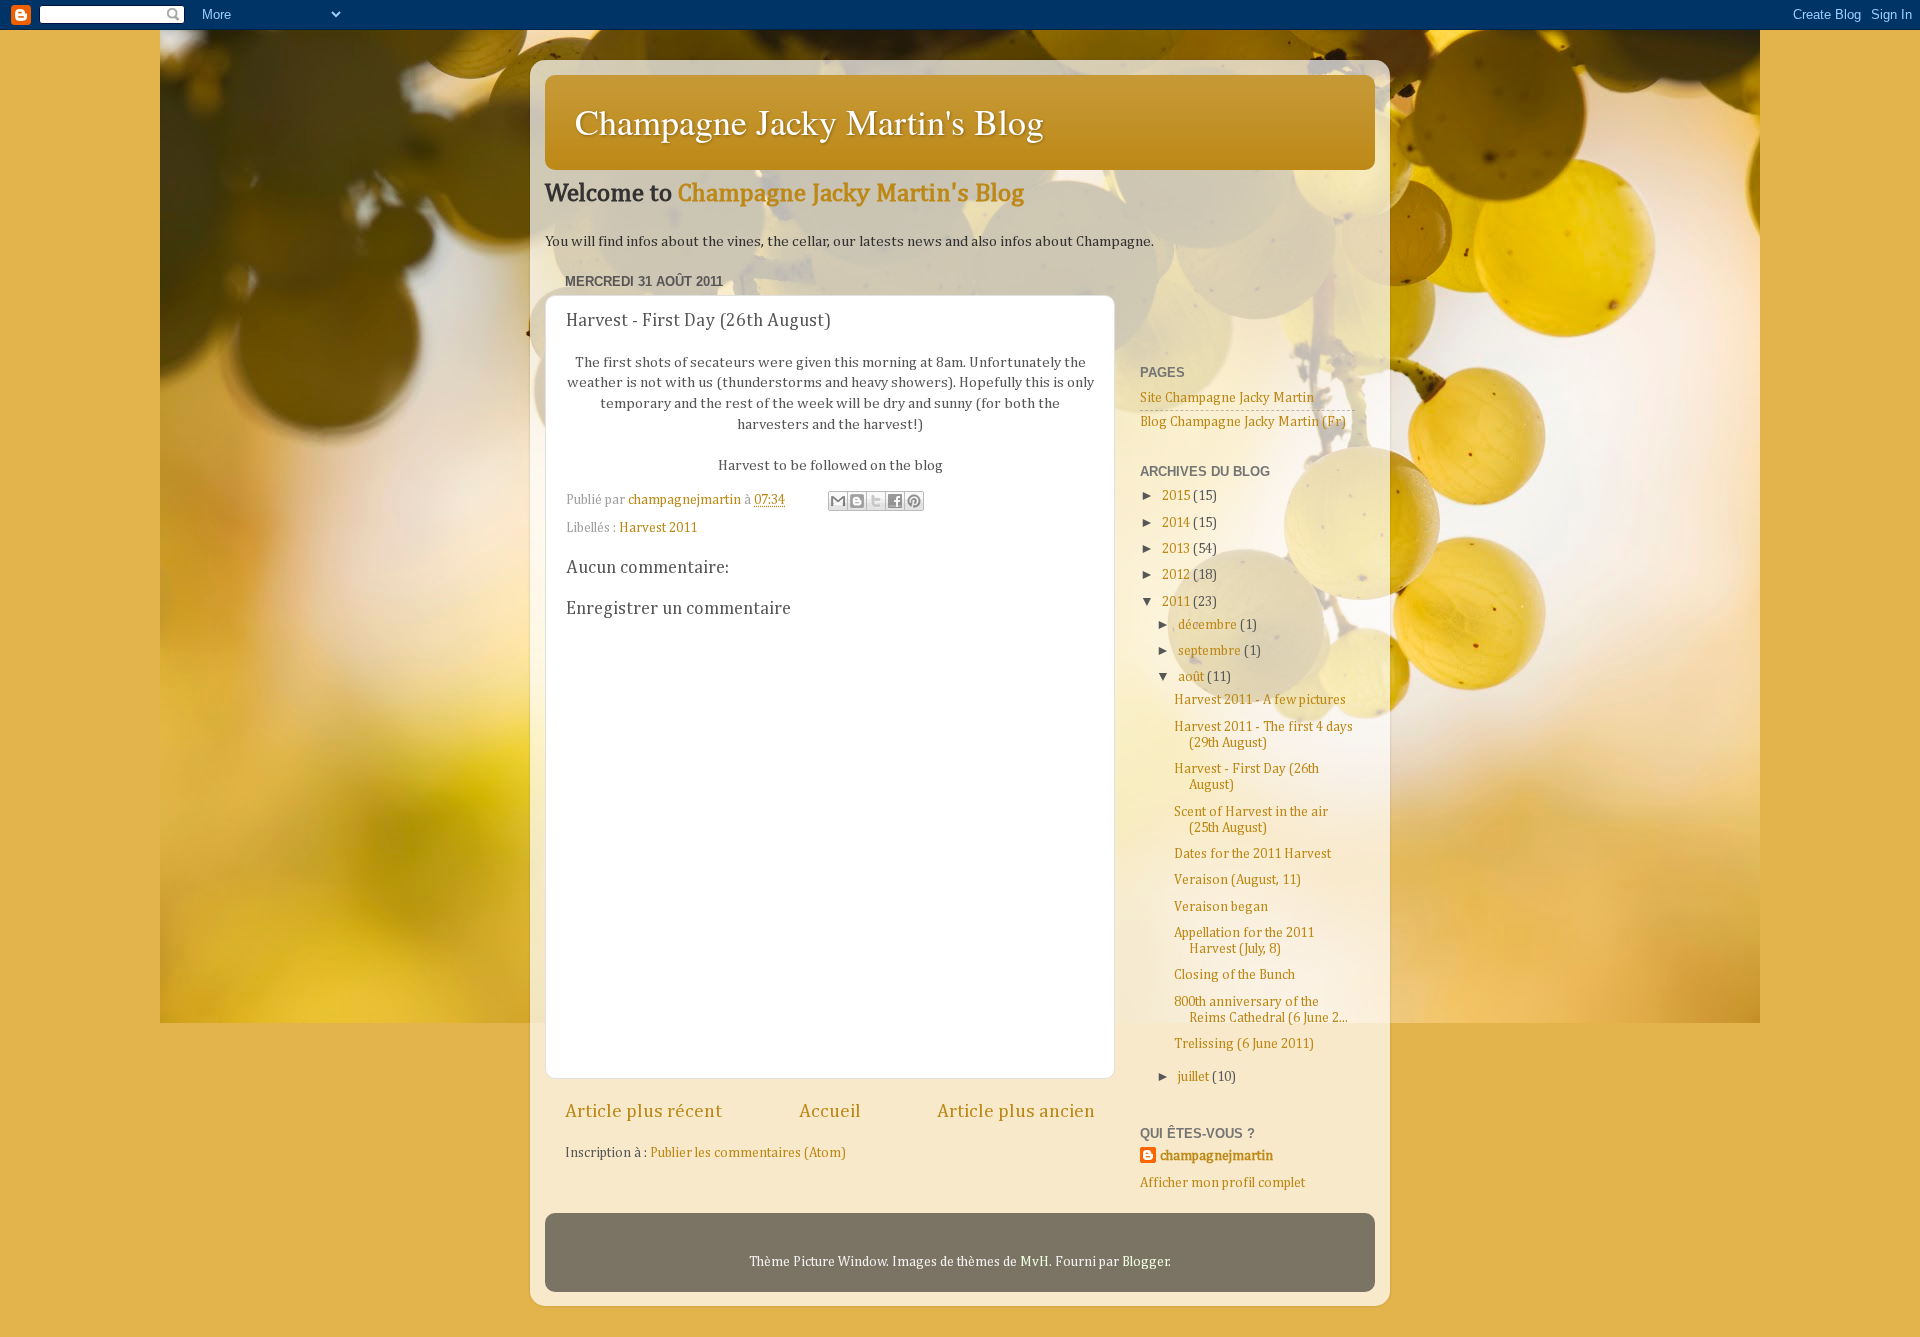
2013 (1177, 549)
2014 (1177, 523)
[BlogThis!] (857, 501)
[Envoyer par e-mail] (838, 501)
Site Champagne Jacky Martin (1227, 398)
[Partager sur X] (876, 501)
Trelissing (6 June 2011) (1244, 1044)
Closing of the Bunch (1234, 975)
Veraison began (1221, 907)
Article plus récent (643, 1111)
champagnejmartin (1216, 1156)
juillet (1195, 1077)
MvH (1034, 1262)
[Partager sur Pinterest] (914, 501)
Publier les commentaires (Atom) (748, 1153)
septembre (1211, 651)
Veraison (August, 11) (1237, 880)
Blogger (1145, 1262)
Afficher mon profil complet (1222, 1183)
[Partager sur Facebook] (895, 501)
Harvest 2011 (658, 528)
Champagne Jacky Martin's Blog (809, 121)
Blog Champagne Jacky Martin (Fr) (1243, 422)
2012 (1177, 575)
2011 (1177, 602)
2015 (1177, 496)
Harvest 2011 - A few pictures (1260, 700)
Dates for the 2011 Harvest (1252, 854)
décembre (1209, 625)
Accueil (830, 1111)
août (1192, 677)
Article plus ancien (1016, 1111)
